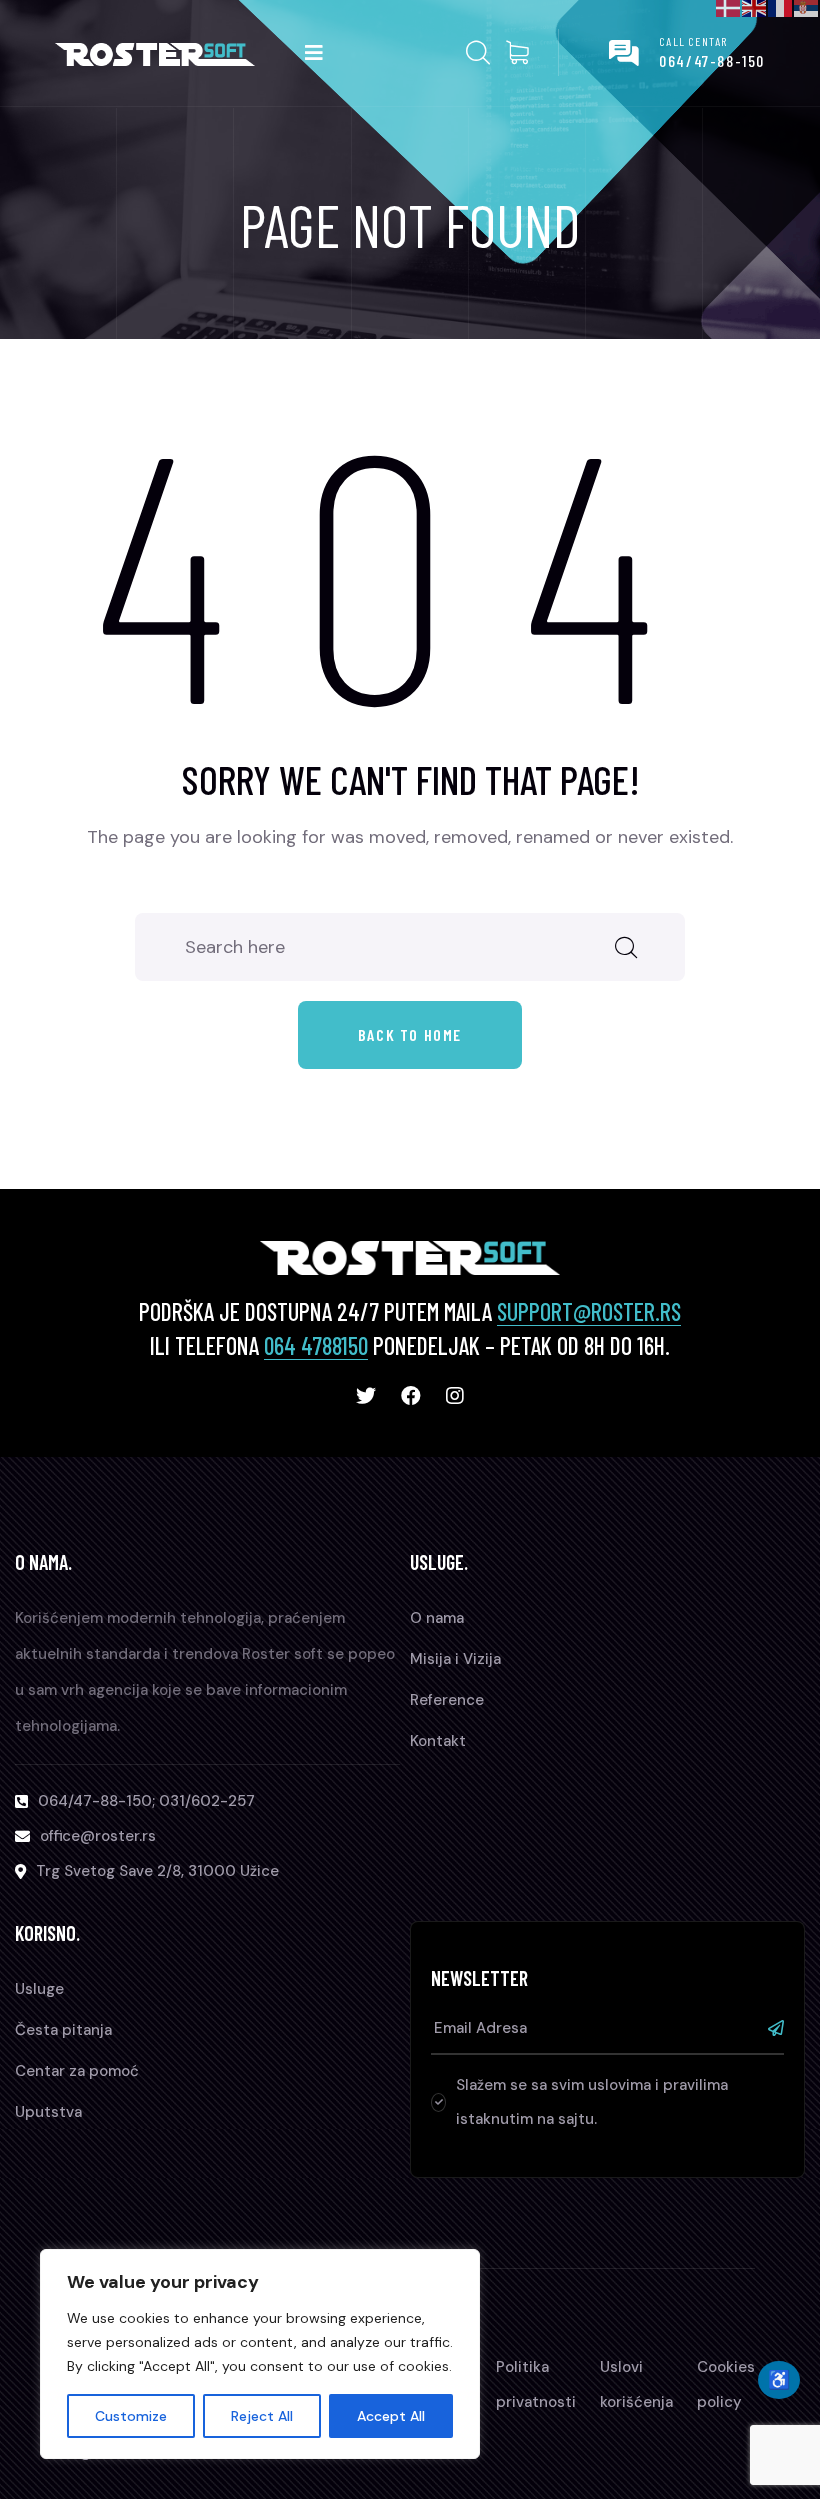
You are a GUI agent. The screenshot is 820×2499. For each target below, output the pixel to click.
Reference (447, 1700)
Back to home (410, 1034)
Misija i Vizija (455, 1659)
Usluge (39, 1989)
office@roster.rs (98, 1836)
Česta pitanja (63, 2030)
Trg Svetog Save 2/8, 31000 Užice (157, 1871)
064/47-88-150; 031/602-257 (146, 1801)
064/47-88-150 (712, 60)
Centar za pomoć (77, 2071)
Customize (131, 2416)
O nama (437, 1618)
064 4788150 (316, 1345)
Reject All (262, 2416)
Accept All (391, 2416)
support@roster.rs (589, 1311)
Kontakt (438, 1741)
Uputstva (48, 2112)
